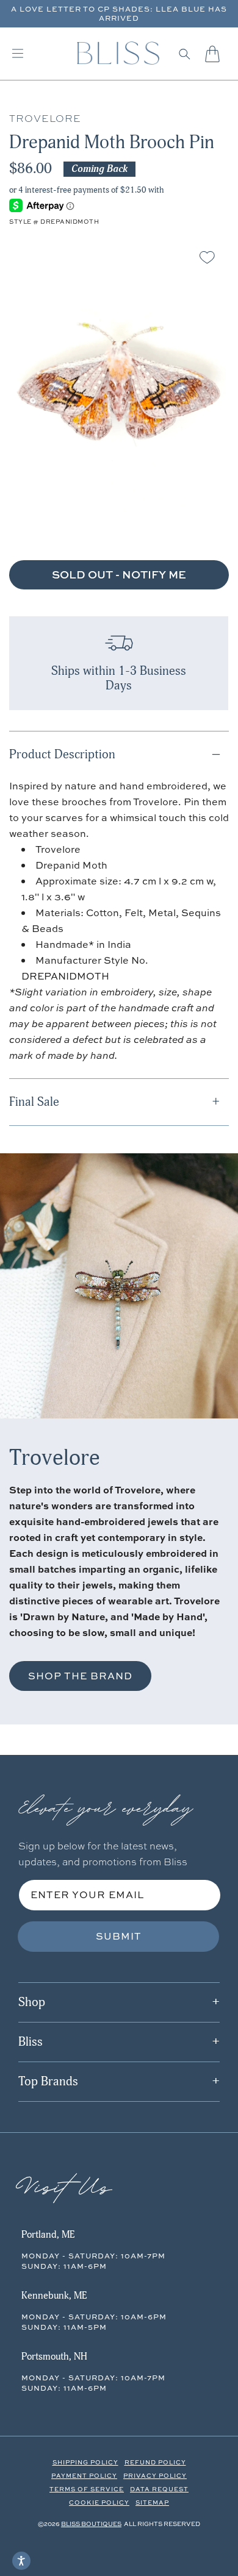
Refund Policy (155, 2462)
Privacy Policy (155, 2475)
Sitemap (152, 2502)
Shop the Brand (80, 1676)
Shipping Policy (85, 2462)
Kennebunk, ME (54, 2296)
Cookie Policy (99, 2502)
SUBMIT (119, 1936)
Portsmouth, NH (54, 2357)
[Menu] (18, 54)
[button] (185, 54)
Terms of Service (87, 2489)
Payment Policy (84, 2475)
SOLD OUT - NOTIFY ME (119, 575)
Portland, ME (48, 2235)
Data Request (159, 2489)
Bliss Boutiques (91, 2524)
